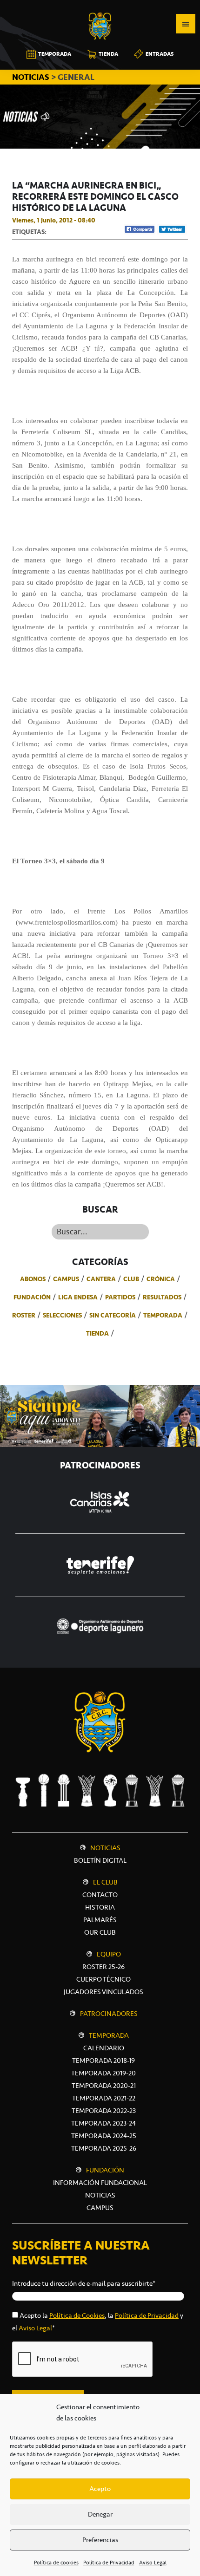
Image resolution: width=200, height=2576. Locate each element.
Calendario (104, 2048)
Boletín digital (100, 1860)
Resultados (162, 1297)
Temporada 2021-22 (104, 2098)
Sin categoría (113, 1315)
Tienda (97, 1333)
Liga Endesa (78, 1297)
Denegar (100, 2514)
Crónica (161, 1279)
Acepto (100, 2489)
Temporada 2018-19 (103, 2061)
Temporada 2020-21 (104, 2086)
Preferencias (100, 2540)
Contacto (100, 1895)
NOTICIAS (32, 77)
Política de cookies (56, 2563)
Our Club (100, 1932)
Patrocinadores (109, 2014)
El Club (105, 1882)
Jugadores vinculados (103, 1992)
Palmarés (100, 1920)
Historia (100, 1907)
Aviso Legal (153, 2563)
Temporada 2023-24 (103, 2123)
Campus (66, 1279)
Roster (24, 1315)
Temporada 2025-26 (104, 2148)
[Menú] (186, 24)
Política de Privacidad (109, 2563)
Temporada (163, 1315)
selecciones (62, 1315)
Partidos (120, 1297)
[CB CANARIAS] (100, 7)
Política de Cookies (77, 2315)
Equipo (109, 1954)
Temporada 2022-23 (104, 2111)
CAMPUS (100, 2208)
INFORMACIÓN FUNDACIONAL (100, 2183)
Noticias (105, 1848)
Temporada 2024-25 (104, 2136)
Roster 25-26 (103, 1967)
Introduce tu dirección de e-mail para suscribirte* (84, 2283)
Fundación (32, 1297)
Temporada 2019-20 (103, 2073)
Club (131, 1279)
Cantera (101, 1279)
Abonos (33, 1279)
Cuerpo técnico (103, 1979)
